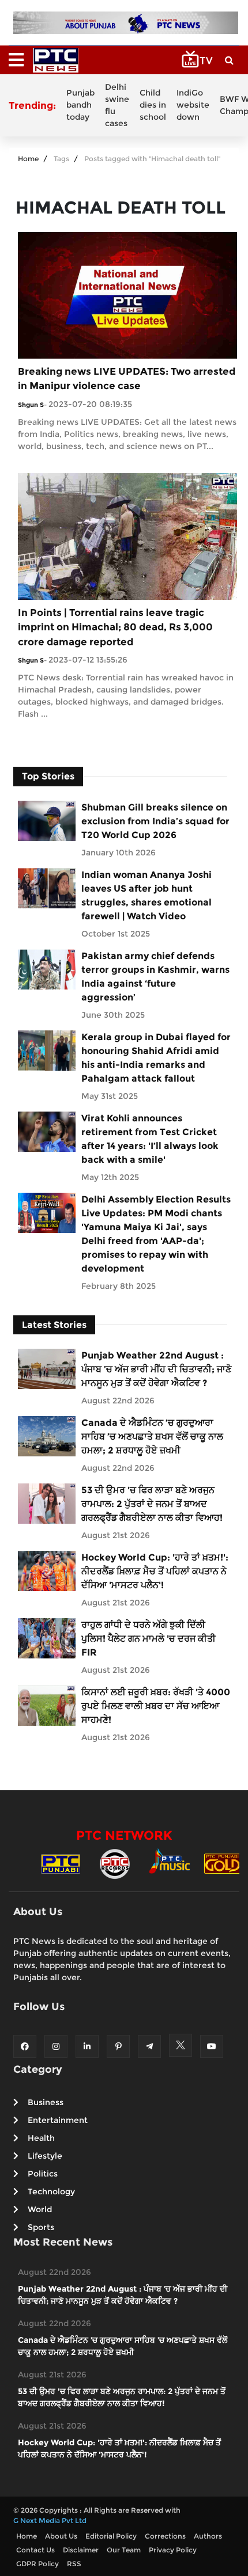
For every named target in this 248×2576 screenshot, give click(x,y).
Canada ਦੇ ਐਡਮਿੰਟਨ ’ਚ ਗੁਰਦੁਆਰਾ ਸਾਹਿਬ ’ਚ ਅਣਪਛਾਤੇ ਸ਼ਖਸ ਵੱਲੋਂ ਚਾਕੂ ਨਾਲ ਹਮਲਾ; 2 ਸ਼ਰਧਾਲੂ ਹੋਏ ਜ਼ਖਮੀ (152, 1437)
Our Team (124, 2550)
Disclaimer (81, 2550)
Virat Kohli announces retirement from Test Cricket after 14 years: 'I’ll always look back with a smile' (150, 1139)
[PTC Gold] (223, 1863)
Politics (43, 2174)
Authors (208, 2536)
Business (46, 2102)
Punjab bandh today (80, 105)
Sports (41, 2227)
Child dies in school (153, 105)
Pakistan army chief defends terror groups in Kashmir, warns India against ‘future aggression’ (155, 977)
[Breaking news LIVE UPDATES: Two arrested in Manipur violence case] (127, 294)
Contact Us (35, 2550)
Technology (51, 2191)
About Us (61, 2536)
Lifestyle (45, 2156)
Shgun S (31, 405)
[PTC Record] (115, 1863)
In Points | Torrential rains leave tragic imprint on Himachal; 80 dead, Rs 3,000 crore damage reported (115, 627)
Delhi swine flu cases (117, 105)
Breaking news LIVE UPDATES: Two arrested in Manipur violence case (127, 379)
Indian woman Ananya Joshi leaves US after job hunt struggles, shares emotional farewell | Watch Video (146, 895)
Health (41, 2138)
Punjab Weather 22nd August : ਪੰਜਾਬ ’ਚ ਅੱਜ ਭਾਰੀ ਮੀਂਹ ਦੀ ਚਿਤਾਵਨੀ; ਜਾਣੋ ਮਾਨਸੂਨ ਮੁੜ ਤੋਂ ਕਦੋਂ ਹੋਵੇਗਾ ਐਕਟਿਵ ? (156, 1369)
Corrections (165, 2536)
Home (28, 159)
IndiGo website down (193, 105)
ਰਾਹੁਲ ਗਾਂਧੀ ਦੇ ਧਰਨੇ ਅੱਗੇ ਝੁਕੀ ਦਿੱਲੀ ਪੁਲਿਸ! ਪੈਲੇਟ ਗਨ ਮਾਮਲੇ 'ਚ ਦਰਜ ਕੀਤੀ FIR (149, 1639)
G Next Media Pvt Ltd (50, 2520)
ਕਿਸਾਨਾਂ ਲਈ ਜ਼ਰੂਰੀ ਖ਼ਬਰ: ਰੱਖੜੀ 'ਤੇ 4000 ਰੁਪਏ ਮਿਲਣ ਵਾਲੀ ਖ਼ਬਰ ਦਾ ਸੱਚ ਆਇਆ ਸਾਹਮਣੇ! (156, 1706)
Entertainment (58, 2120)
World (40, 2209)
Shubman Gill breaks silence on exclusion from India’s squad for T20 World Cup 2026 (155, 821)
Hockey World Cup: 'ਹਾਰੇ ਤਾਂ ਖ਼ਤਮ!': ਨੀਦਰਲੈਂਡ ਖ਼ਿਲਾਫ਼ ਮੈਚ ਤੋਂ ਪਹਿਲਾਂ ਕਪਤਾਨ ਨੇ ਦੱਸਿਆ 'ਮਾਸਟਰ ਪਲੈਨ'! (155, 1571)
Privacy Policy (173, 2550)
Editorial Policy (111, 2536)
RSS (74, 2564)
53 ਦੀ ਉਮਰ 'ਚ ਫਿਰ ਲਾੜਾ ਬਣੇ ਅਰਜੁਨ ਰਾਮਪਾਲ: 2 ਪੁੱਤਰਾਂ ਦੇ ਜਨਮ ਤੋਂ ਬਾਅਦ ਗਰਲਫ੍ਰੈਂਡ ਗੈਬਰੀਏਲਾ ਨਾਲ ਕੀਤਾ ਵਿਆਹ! (152, 1504)
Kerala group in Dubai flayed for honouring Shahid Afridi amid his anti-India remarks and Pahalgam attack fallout (156, 1058)
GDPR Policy (37, 2564)
